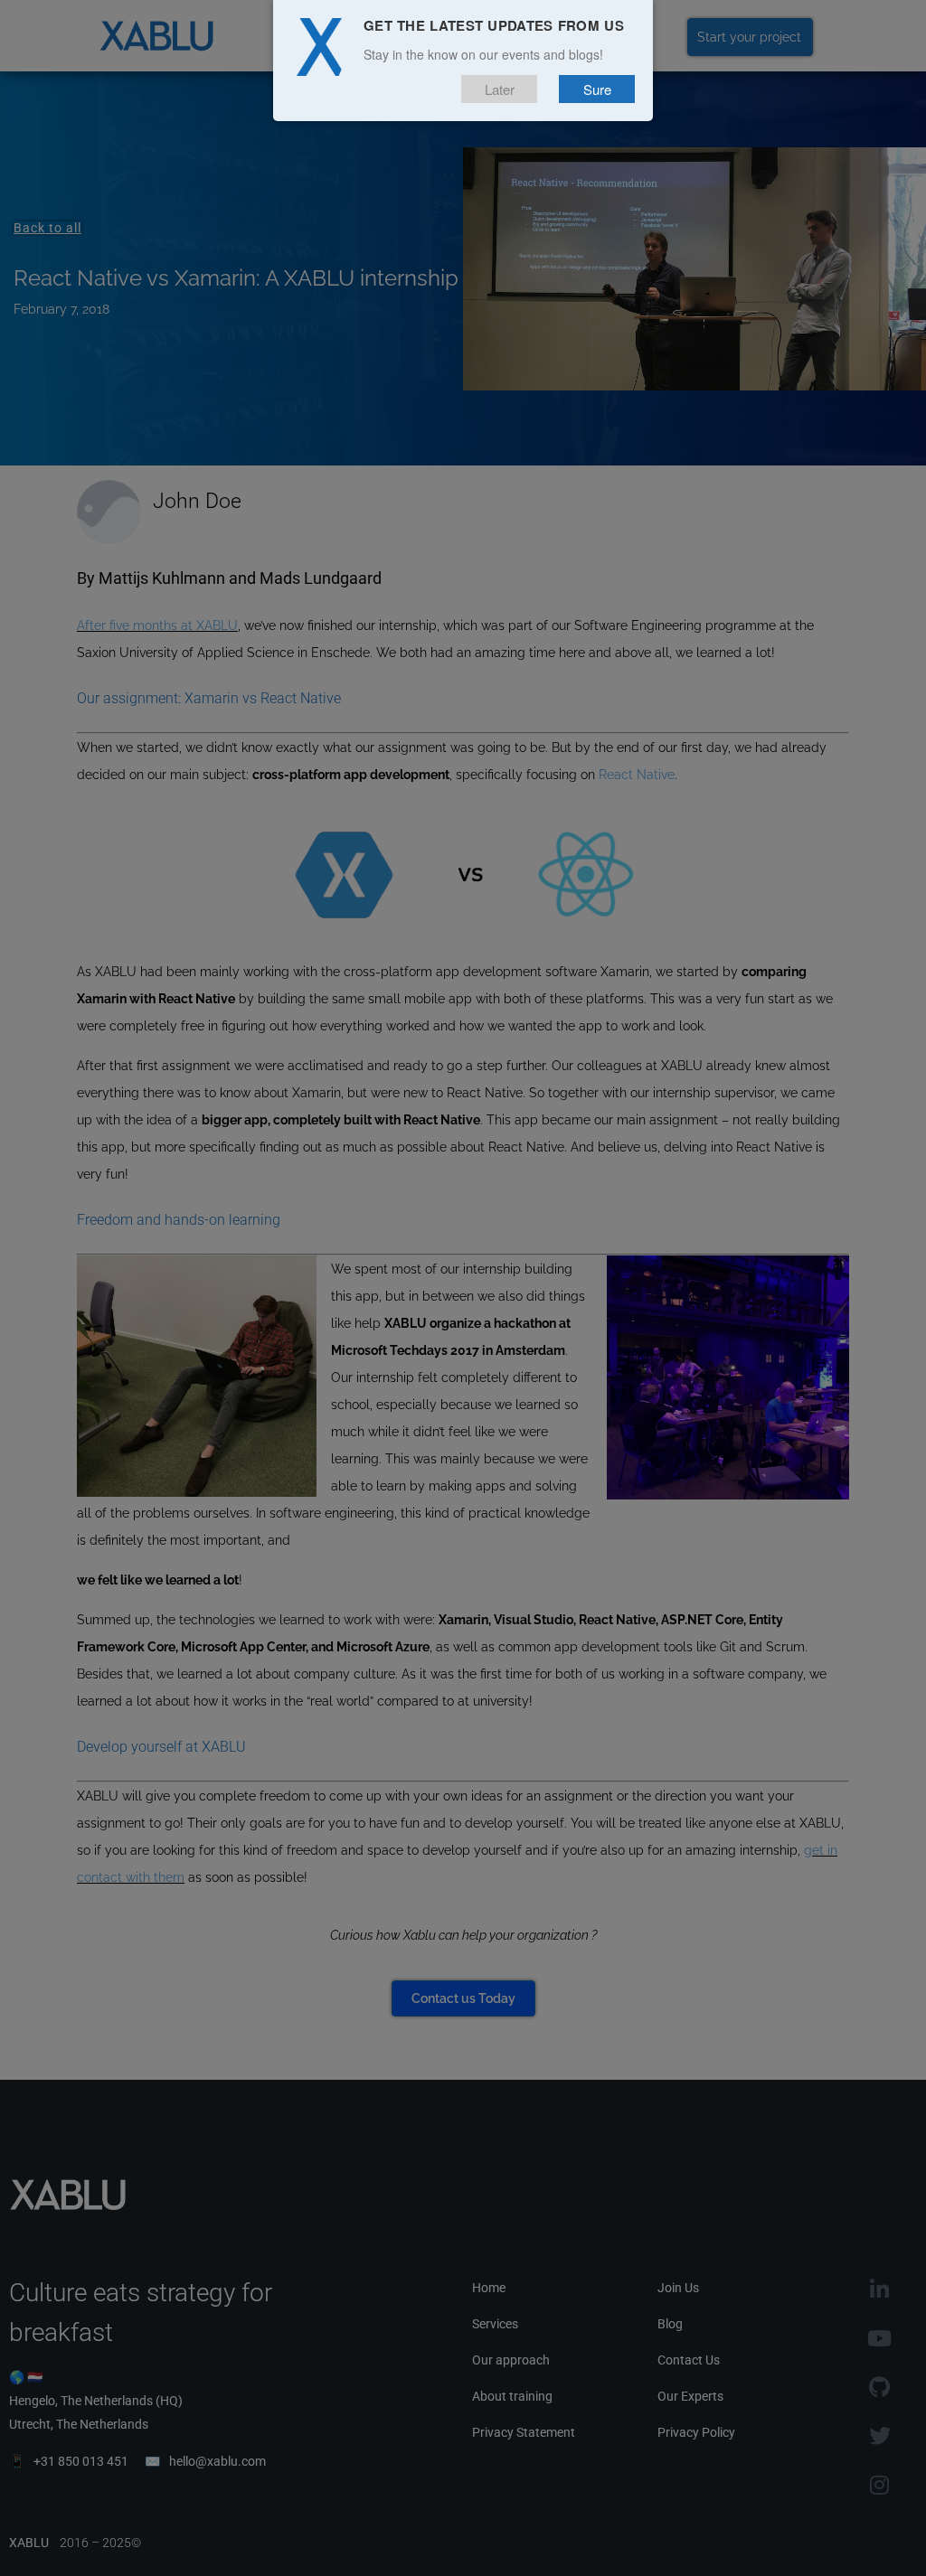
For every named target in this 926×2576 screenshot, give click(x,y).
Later (500, 89)
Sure (597, 89)
